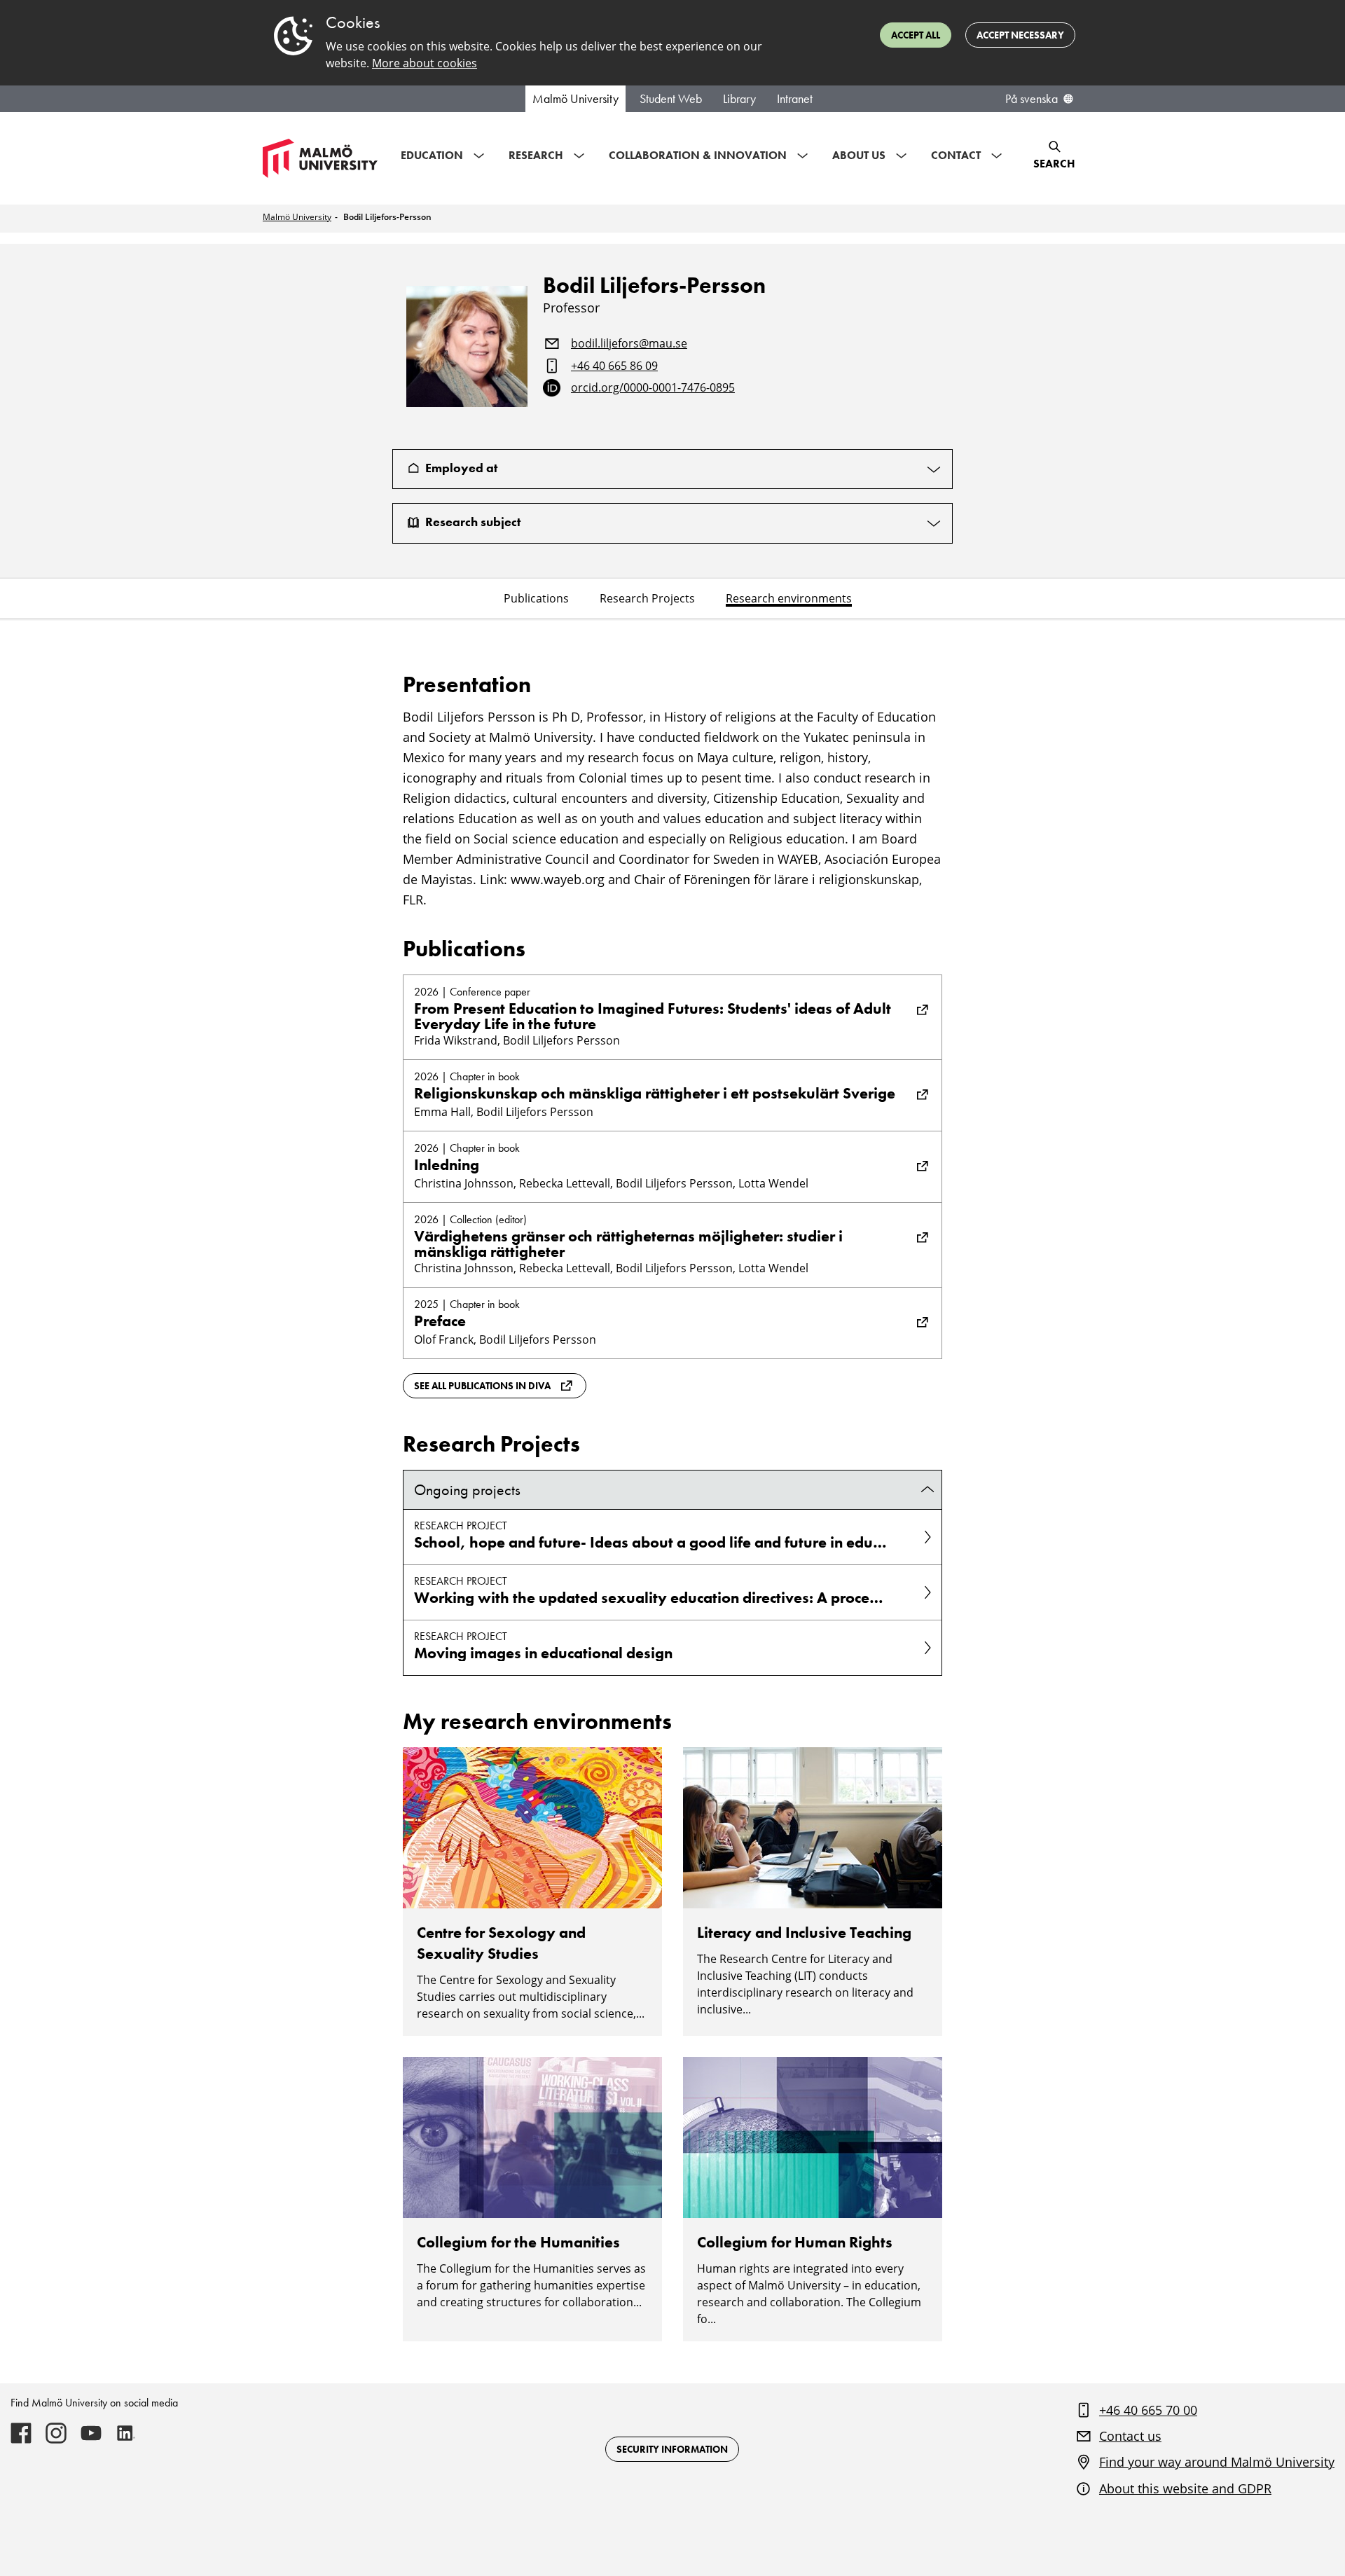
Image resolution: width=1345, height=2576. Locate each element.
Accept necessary (1020, 35)
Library (739, 99)
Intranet (795, 99)
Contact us (1130, 2436)
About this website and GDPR (1185, 2488)
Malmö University (575, 99)
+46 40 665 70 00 (1148, 2410)
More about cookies (425, 63)
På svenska (1032, 99)
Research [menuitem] (536, 155)
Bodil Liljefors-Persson (387, 217)
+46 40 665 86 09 (614, 366)
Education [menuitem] (432, 155)
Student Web (671, 99)
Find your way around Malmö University (1217, 2462)
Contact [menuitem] (956, 155)
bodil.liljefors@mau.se (629, 344)
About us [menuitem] (859, 155)
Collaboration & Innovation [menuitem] (698, 155)
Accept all (916, 35)
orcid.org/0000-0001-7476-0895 (653, 388)
